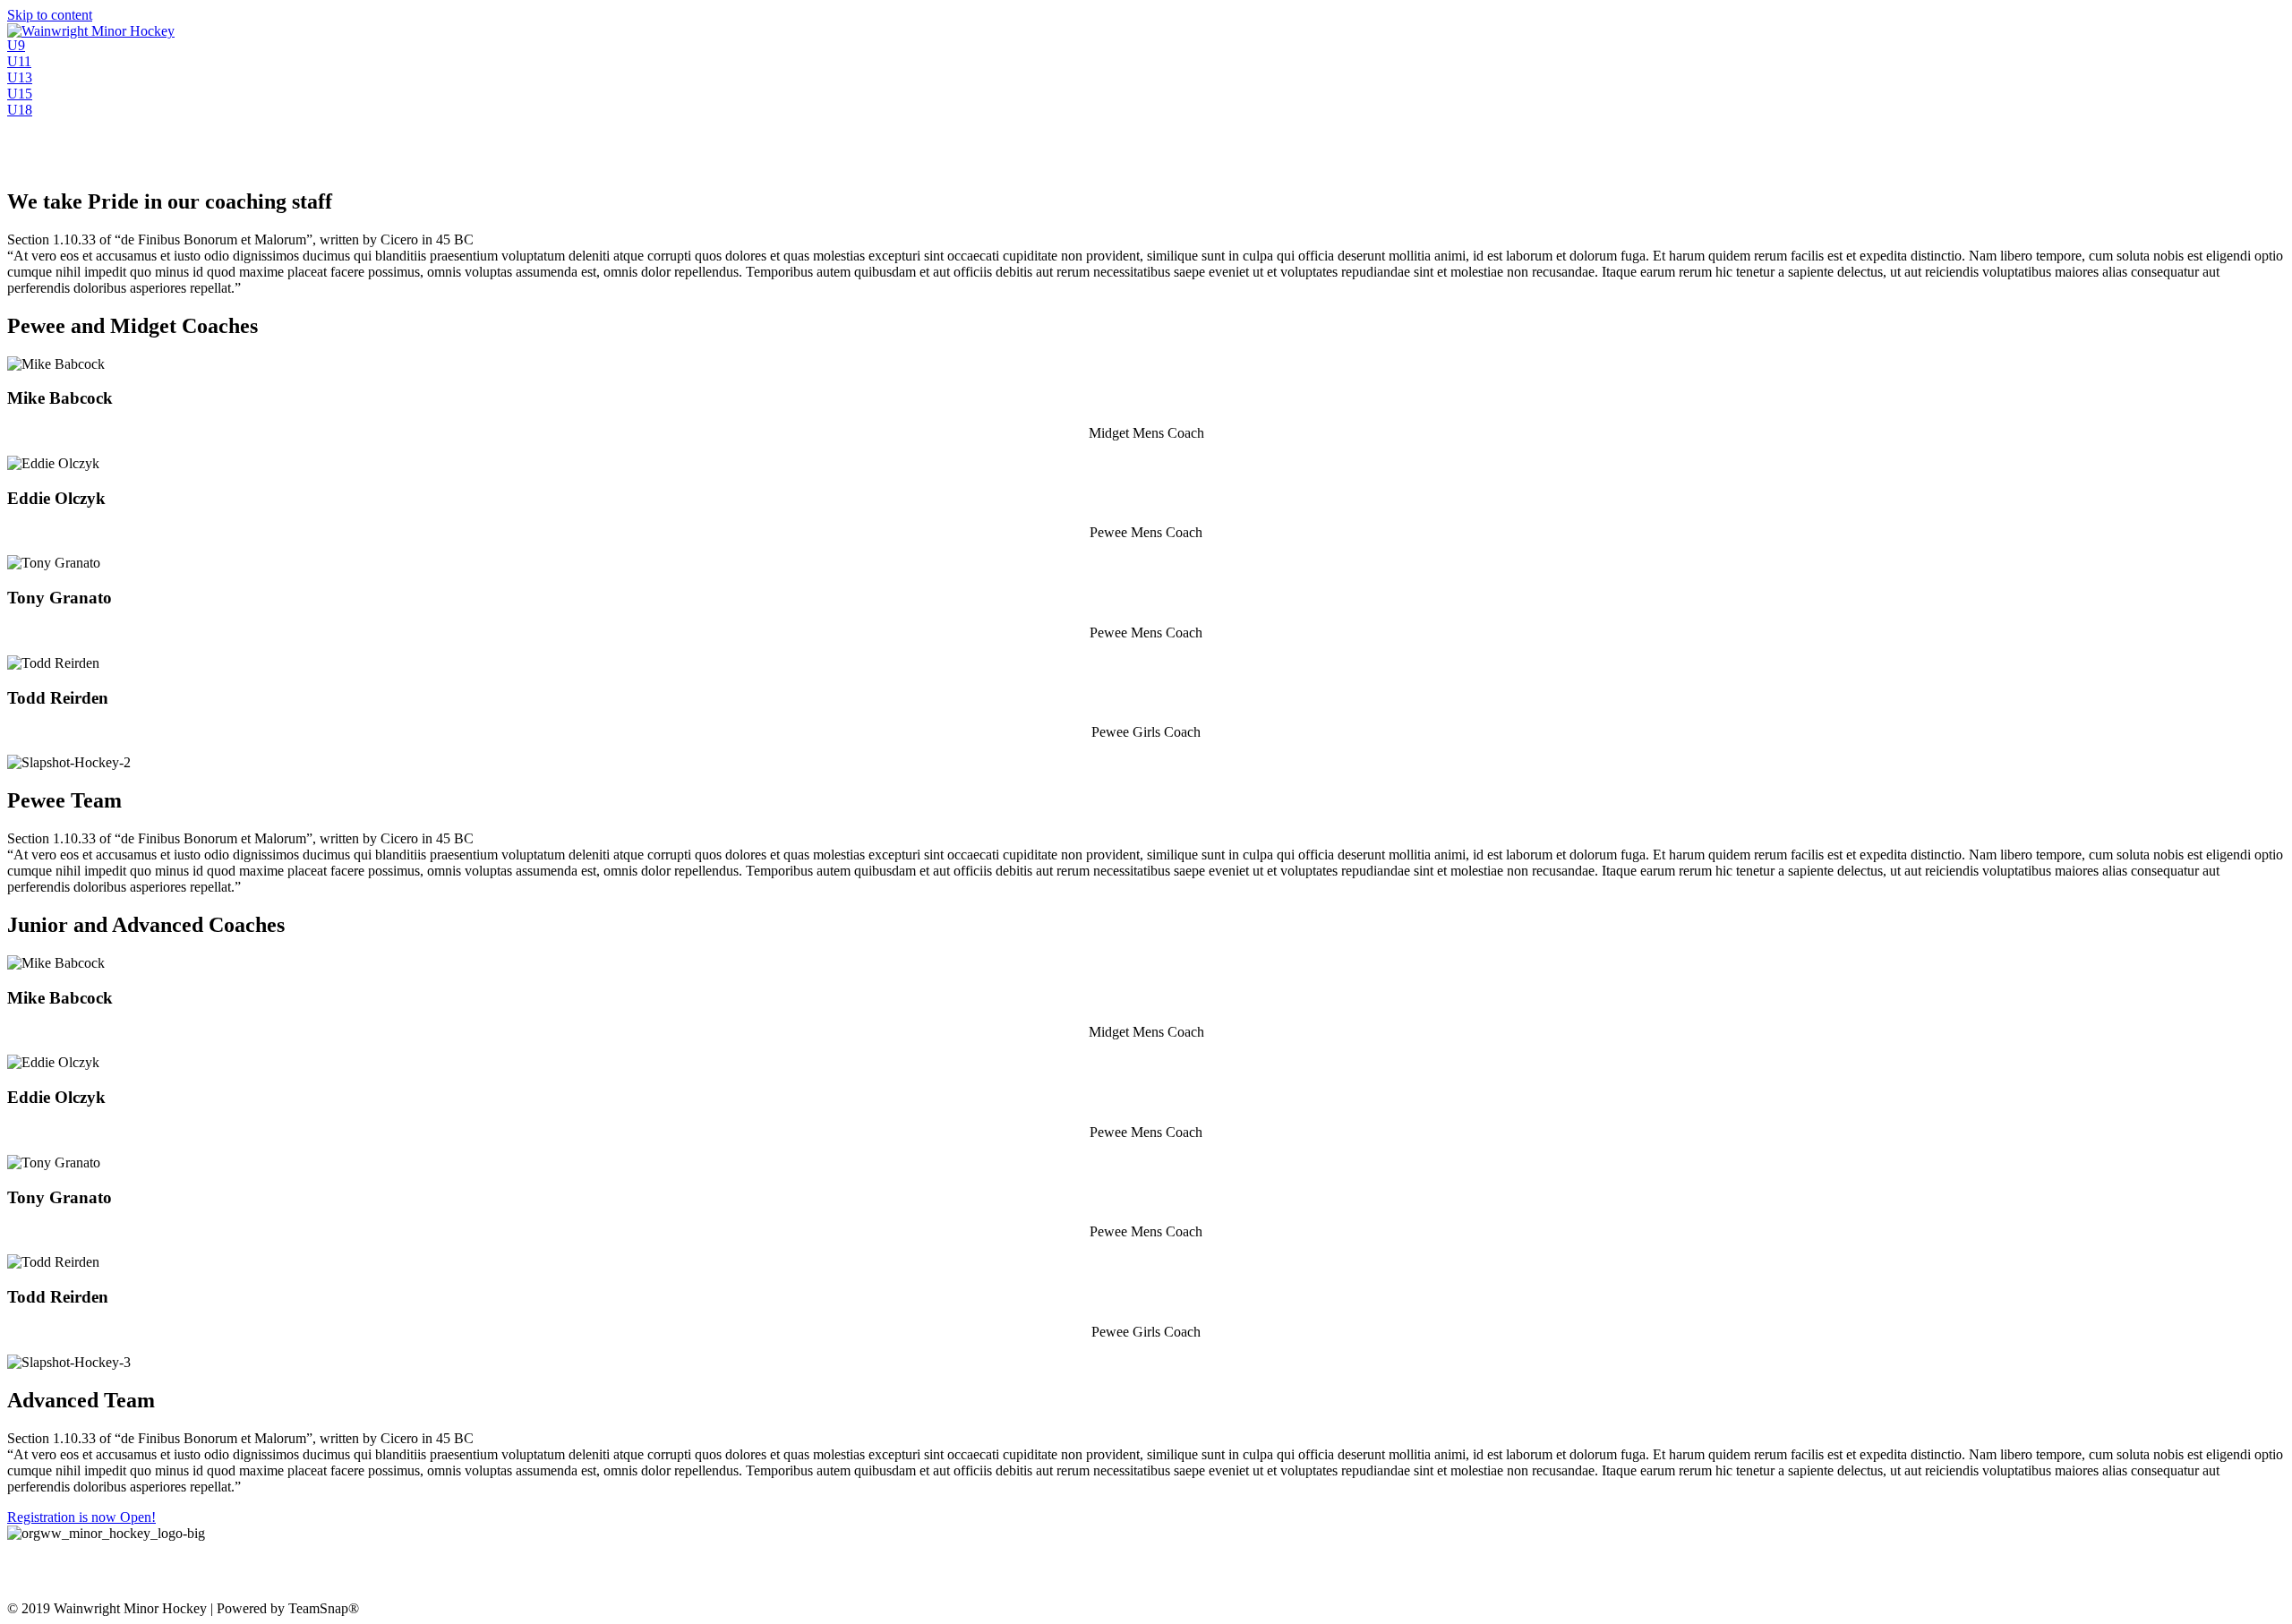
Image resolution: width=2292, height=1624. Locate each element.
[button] (16, 45)
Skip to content (50, 15)
